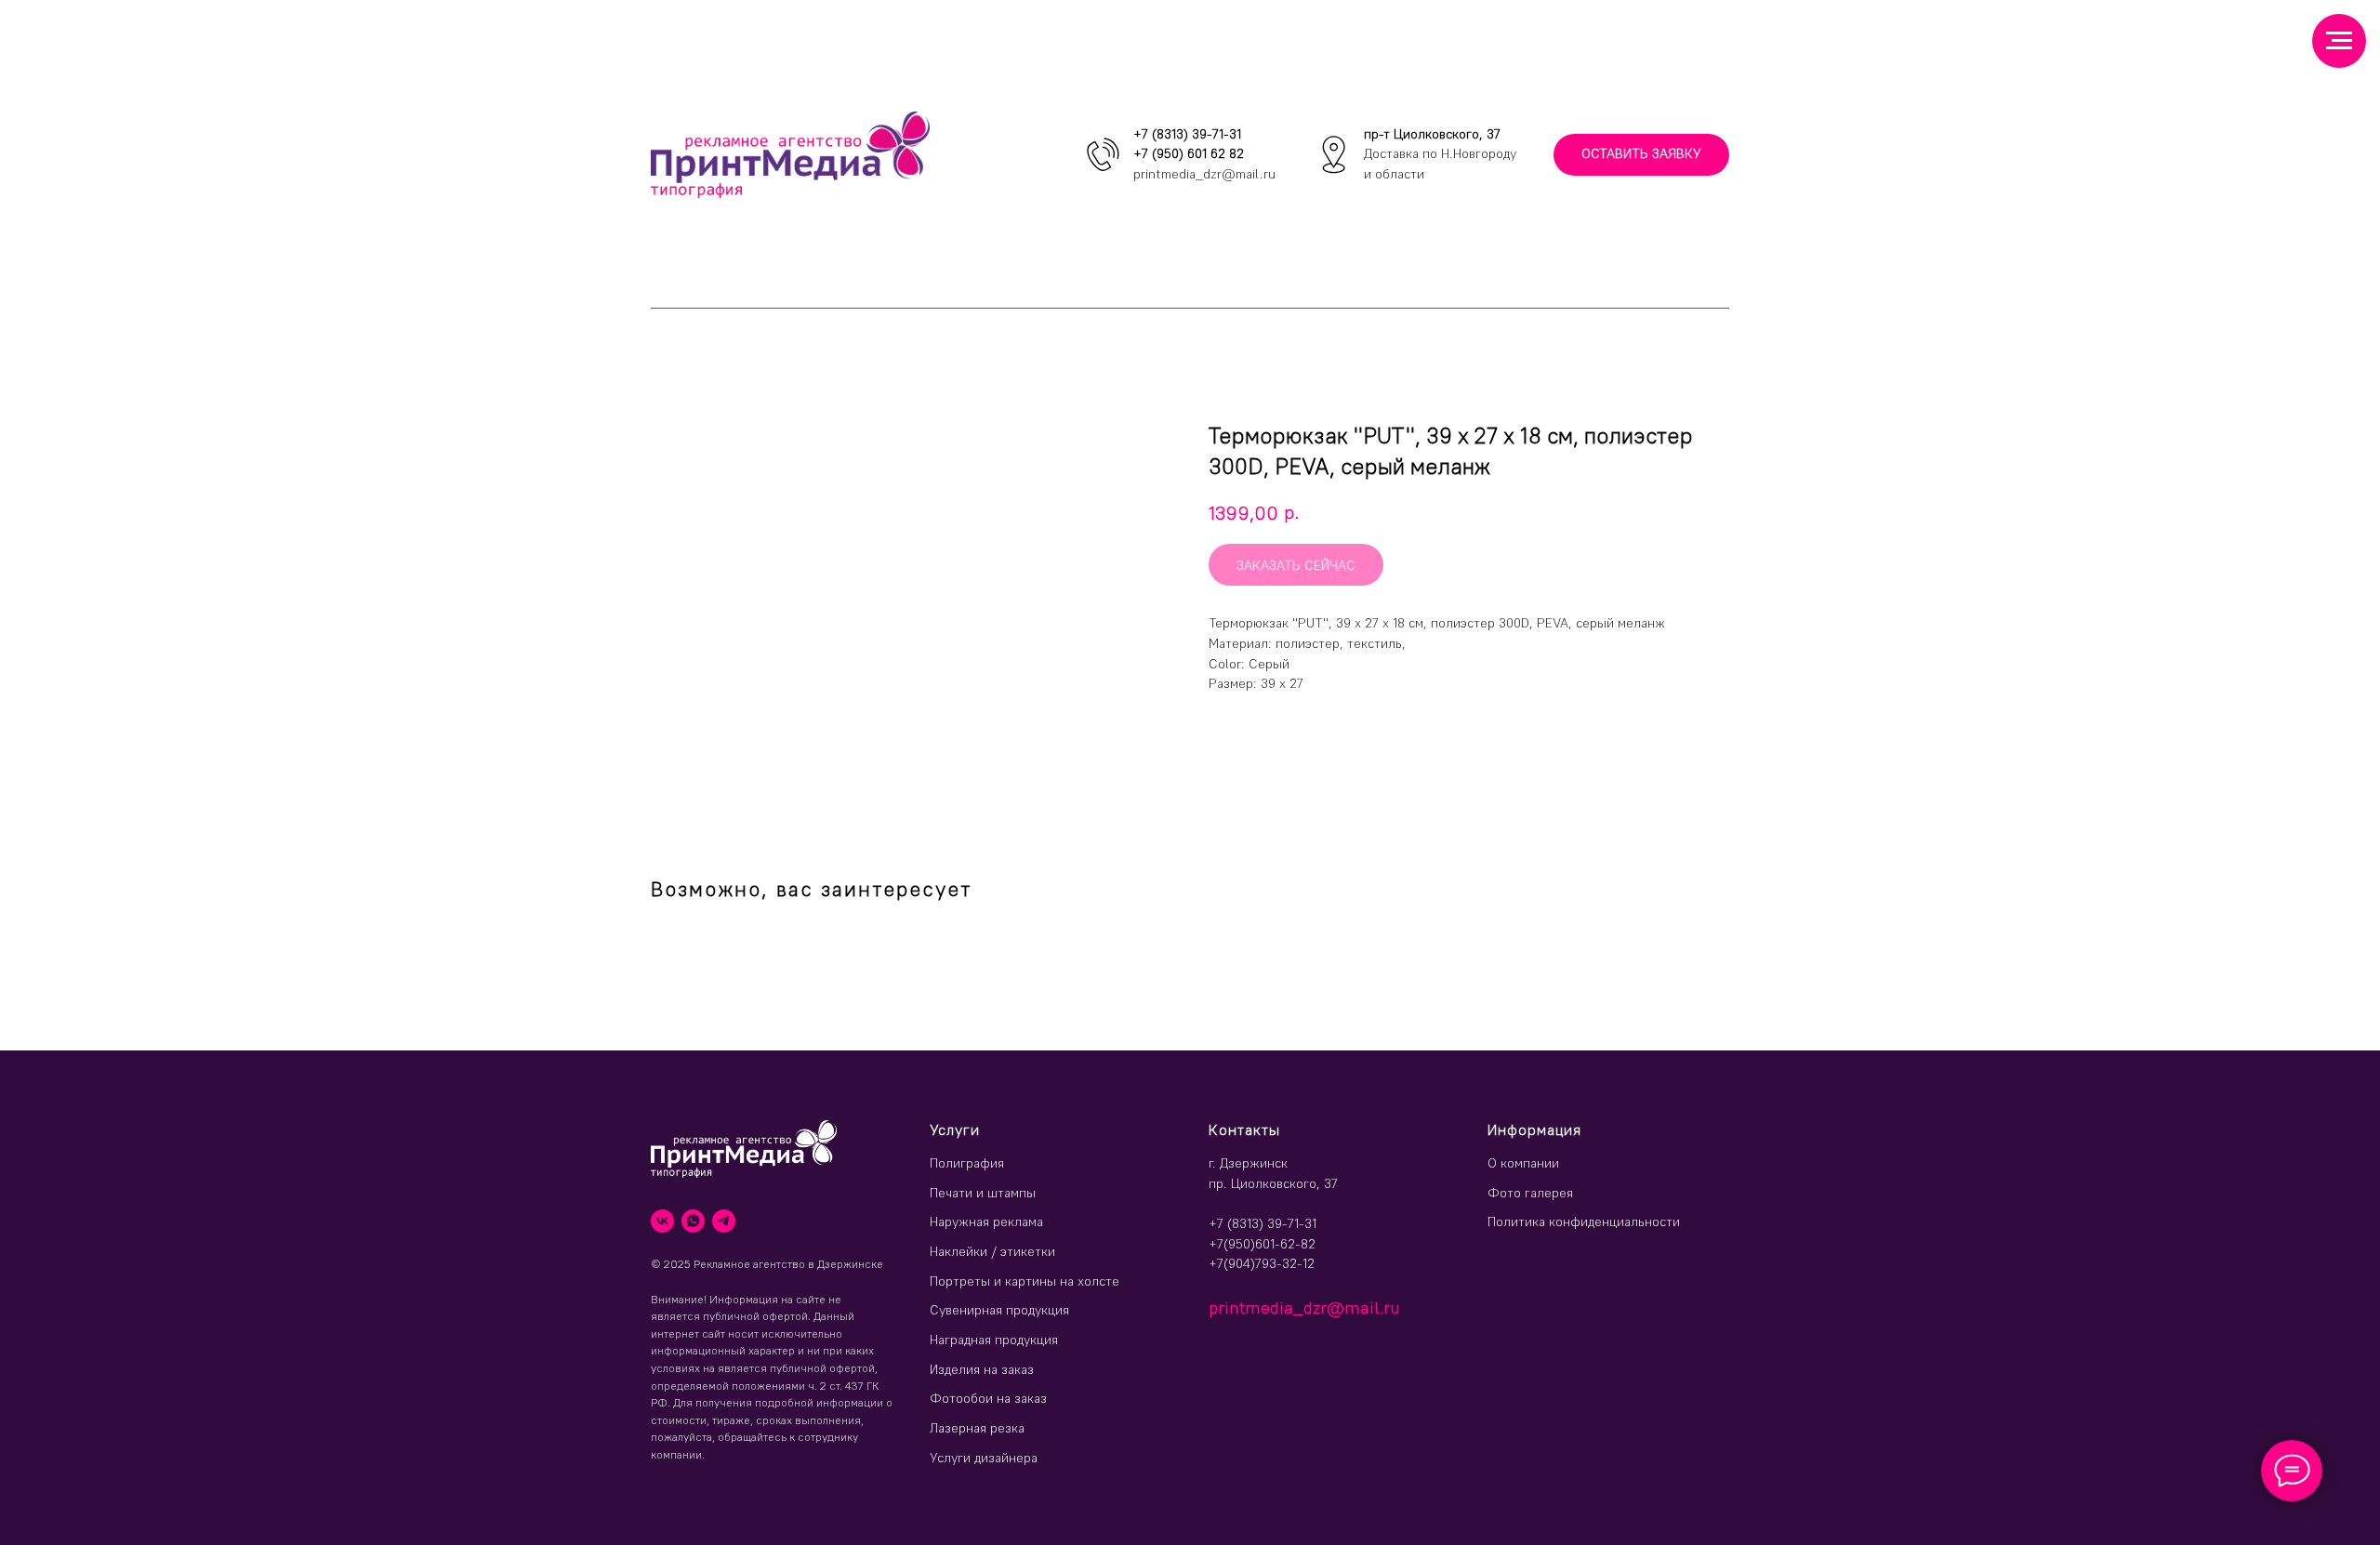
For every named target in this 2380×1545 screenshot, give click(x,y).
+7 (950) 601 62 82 (1189, 153)
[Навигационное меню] (2339, 41)
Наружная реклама (986, 1221)
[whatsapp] (693, 1221)
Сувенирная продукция (999, 1310)
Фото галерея (1530, 1193)
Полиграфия (967, 1163)
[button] (1641, 155)
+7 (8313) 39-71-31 (1187, 134)
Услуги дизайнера (984, 1458)
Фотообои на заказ (988, 1398)
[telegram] (724, 1221)
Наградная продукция (994, 1340)
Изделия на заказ (982, 1369)
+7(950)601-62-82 (1262, 1244)
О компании (1523, 1163)
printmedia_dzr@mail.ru (1204, 174)
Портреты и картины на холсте (1025, 1281)
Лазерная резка (977, 1428)
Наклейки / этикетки (992, 1251)
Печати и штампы (983, 1193)
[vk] (662, 1221)
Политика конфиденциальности (1584, 1221)
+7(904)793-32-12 (1262, 1263)
